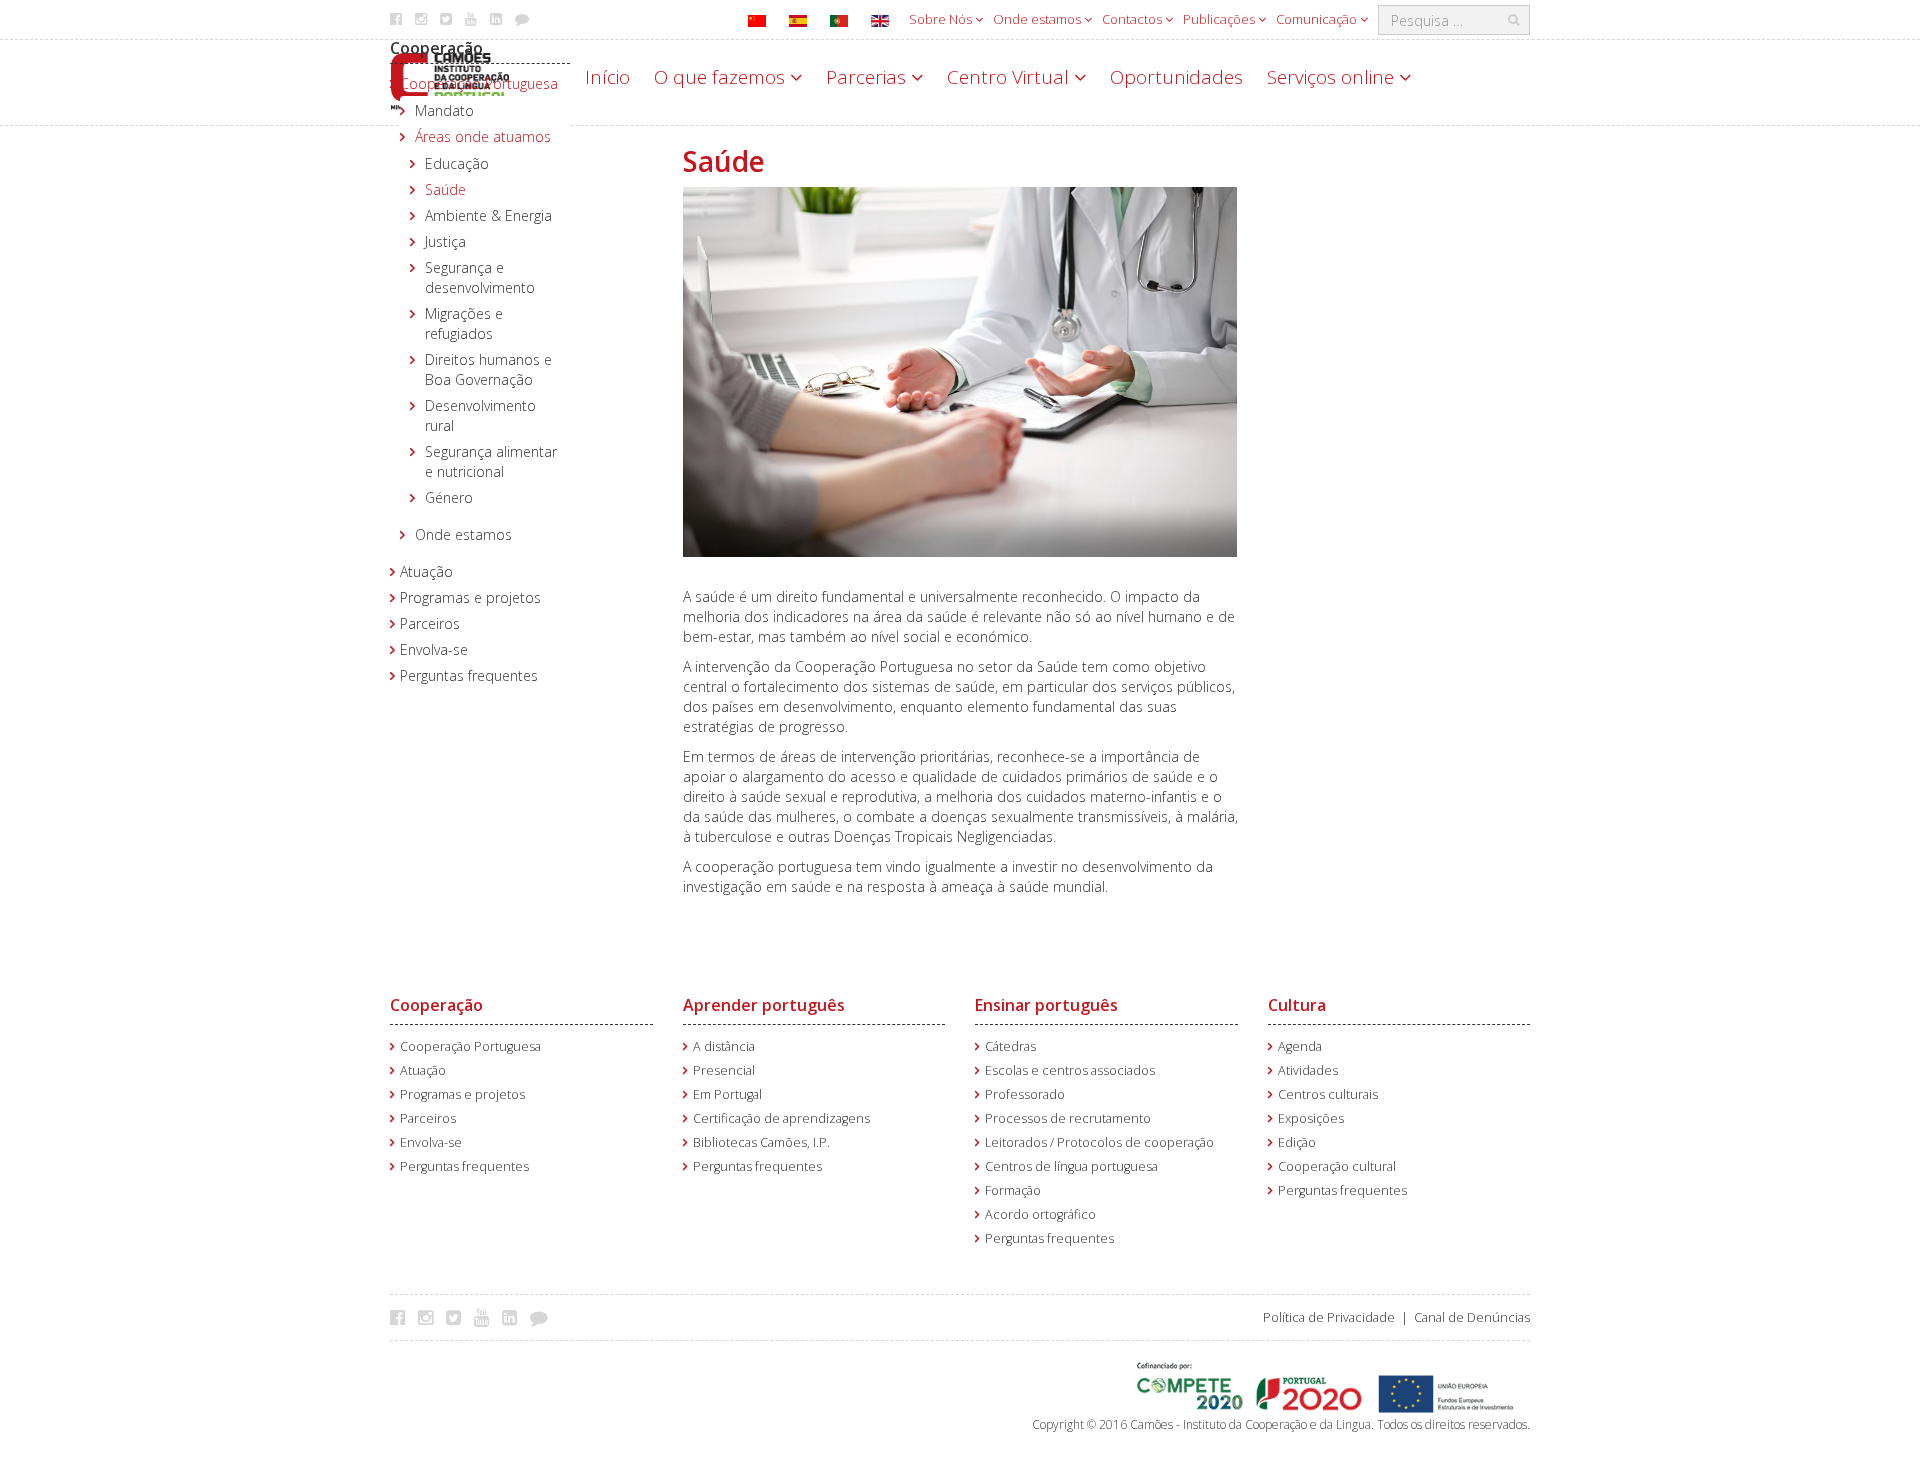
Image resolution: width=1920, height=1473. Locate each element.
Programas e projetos (470, 597)
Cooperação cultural (1337, 1166)
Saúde (445, 189)
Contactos (1133, 19)
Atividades (1308, 1070)
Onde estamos (1038, 19)
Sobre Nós (942, 19)
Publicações (1220, 19)
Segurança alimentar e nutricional (491, 461)
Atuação (426, 571)
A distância (724, 1046)
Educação (457, 163)
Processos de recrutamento (1068, 1118)
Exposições (1311, 1118)
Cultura (1297, 1005)
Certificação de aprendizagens (781, 1118)
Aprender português (764, 1005)
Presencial (724, 1070)
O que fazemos (722, 77)
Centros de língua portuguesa (1071, 1166)
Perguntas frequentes (469, 675)
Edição (1297, 1142)
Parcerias (868, 77)
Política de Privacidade (1329, 1317)
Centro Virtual (1010, 77)
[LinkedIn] (514, 1317)
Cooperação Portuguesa (479, 83)
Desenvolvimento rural (480, 415)
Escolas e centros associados (1070, 1070)
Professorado (1025, 1094)
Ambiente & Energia (488, 215)
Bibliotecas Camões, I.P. (761, 1142)
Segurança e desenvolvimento (480, 277)
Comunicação (1318, 19)
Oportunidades (1176, 77)
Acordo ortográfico (1040, 1214)
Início (607, 77)
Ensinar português (1046, 1005)
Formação (1013, 1190)
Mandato (444, 110)
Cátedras (1010, 1046)
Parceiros (430, 623)
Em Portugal (727, 1094)
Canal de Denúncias (1472, 1317)
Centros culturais (1328, 1094)
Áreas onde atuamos (483, 136)
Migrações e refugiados (464, 323)
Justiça (445, 241)
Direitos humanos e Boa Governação (488, 369)
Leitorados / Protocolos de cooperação (1099, 1142)
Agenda (1300, 1046)
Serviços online (1333, 77)
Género (449, 497)
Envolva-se (434, 649)
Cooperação (436, 48)
